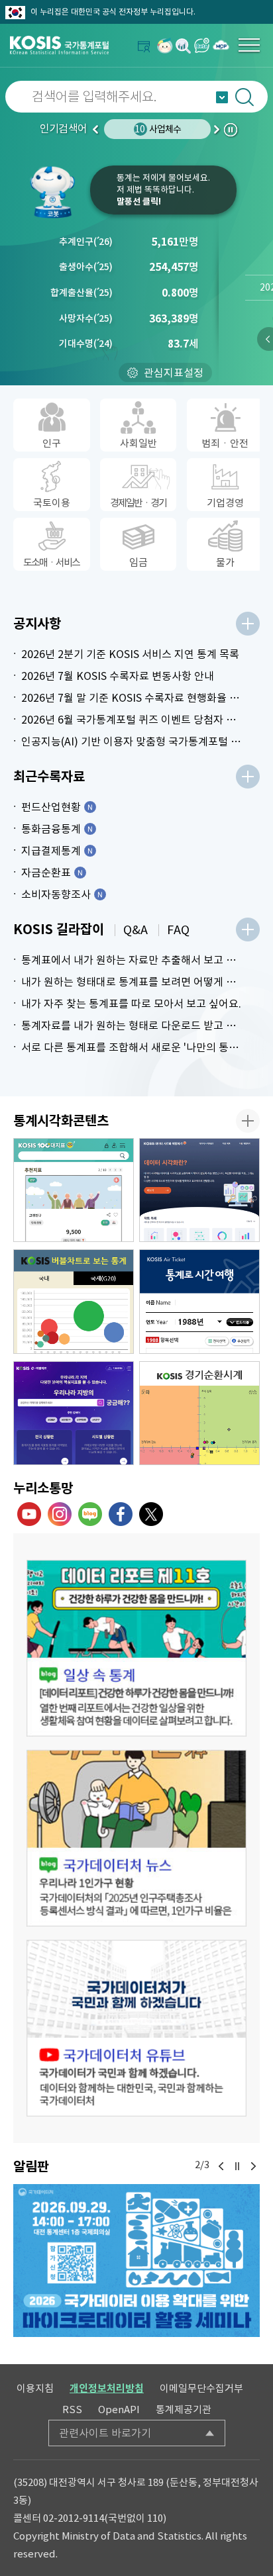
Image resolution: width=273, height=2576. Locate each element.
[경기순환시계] (199, 1413)
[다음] (253, 2166)
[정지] (237, 2166)
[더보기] (248, 624)
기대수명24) (86, 344)
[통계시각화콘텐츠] (248, 1121)
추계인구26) (86, 242)
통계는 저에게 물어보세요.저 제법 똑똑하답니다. (163, 190)
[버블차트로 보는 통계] (74, 1302)
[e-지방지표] (74, 1413)
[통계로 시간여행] (199, 1302)
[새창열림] (165, 45)
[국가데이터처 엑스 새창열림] (151, 1514)
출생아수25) (86, 267)
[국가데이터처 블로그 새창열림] (90, 1514)
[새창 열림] (136, 1648)
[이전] (221, 2166)
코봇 (57, 192)
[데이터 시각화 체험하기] (199, 1190)
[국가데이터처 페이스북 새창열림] (121, 1514)
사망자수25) (86, 318)
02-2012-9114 (74, 2518)
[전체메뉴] (249, 45)
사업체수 (158, 129)
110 (155, 2518)
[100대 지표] (74, 1190)
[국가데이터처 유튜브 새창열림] (29, 1514)
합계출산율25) (82, 293)
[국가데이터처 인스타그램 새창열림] (60, 1514)
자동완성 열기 (222, 97)
